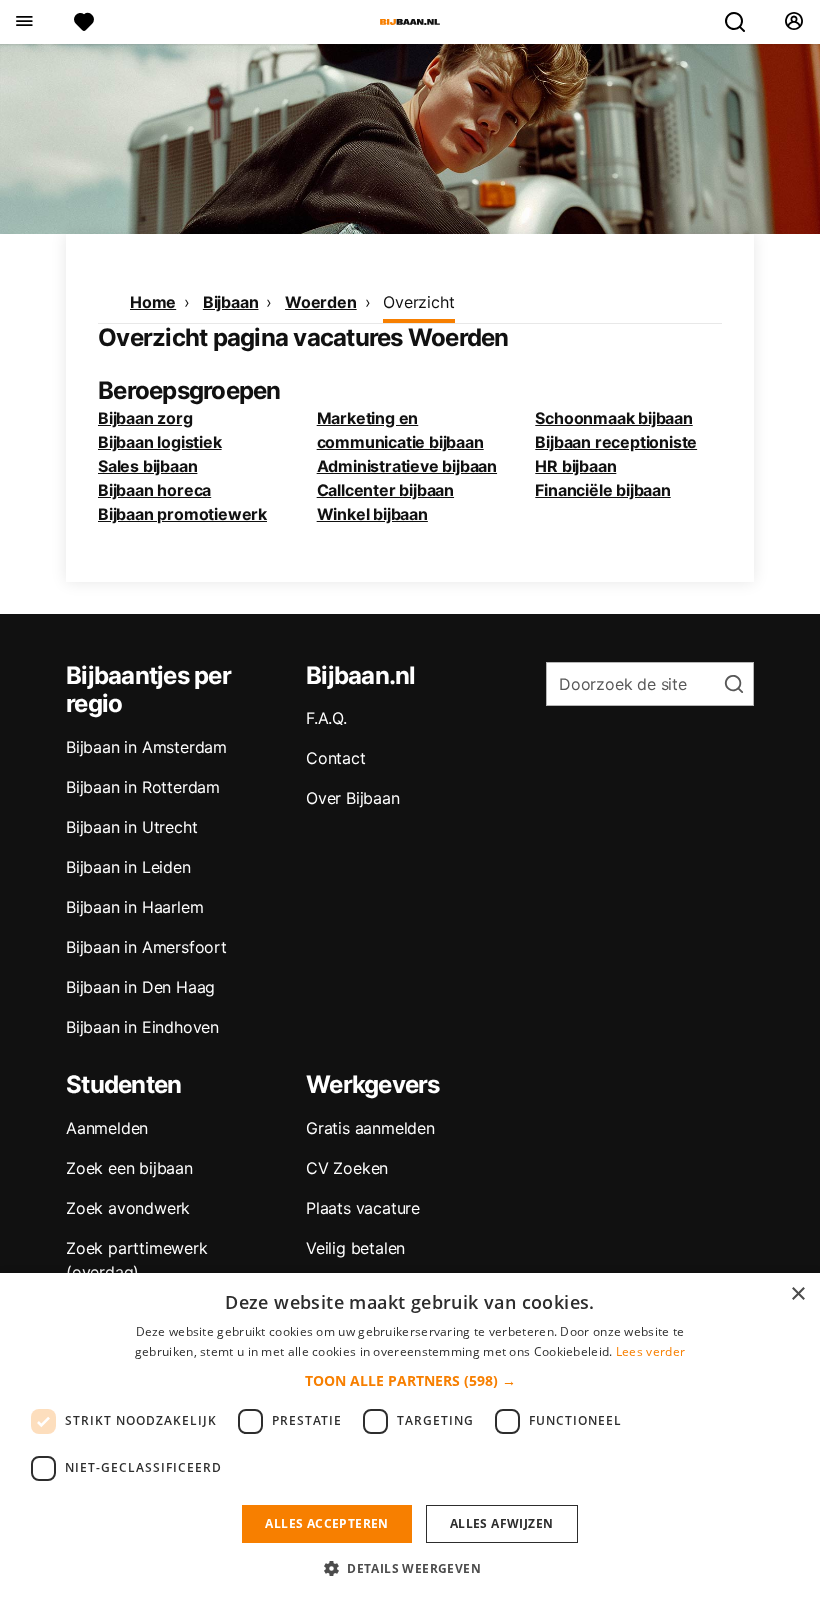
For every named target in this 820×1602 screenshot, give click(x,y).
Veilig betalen (355, 1248)
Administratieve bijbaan (407, 466)
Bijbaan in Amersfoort (146, 947)
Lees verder (650, 1351)
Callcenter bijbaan (385, 490)
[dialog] (410, 1437)
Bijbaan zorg (145, 418)
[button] (410, 1380)
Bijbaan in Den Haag (140, 987)
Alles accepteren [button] (326, 1523)
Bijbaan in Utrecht (131, 827)
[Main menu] (23, 22)
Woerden (321, 302)
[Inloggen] (793, 22)
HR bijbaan (575, 466)
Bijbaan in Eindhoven (142, 1027)
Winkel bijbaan (372, 514)
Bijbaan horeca (154, 490)
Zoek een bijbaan (129, 1168)
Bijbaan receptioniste (616, 442)
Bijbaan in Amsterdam (146, 747)
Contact (336, 758)
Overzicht (418, 302)
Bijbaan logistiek (160, 442)
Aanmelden (107, 1128)
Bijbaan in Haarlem (134, 907)
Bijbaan (231, 302)
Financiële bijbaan (602, 490)
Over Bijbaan (353, 798)
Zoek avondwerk (128, 1208)
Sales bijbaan (147, 466)
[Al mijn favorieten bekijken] (84, 22)
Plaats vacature (363, 1208)
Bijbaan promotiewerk (182, 514)
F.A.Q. (326, 718)
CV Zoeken (347, 1168)
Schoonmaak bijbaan (613, 418)
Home (153, 302)
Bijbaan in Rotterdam (143, 787)
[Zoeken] (743, 22)
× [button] (797, 1294)
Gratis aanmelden (370, 1128)
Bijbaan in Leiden (128, 867)
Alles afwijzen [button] (502, 1523)
